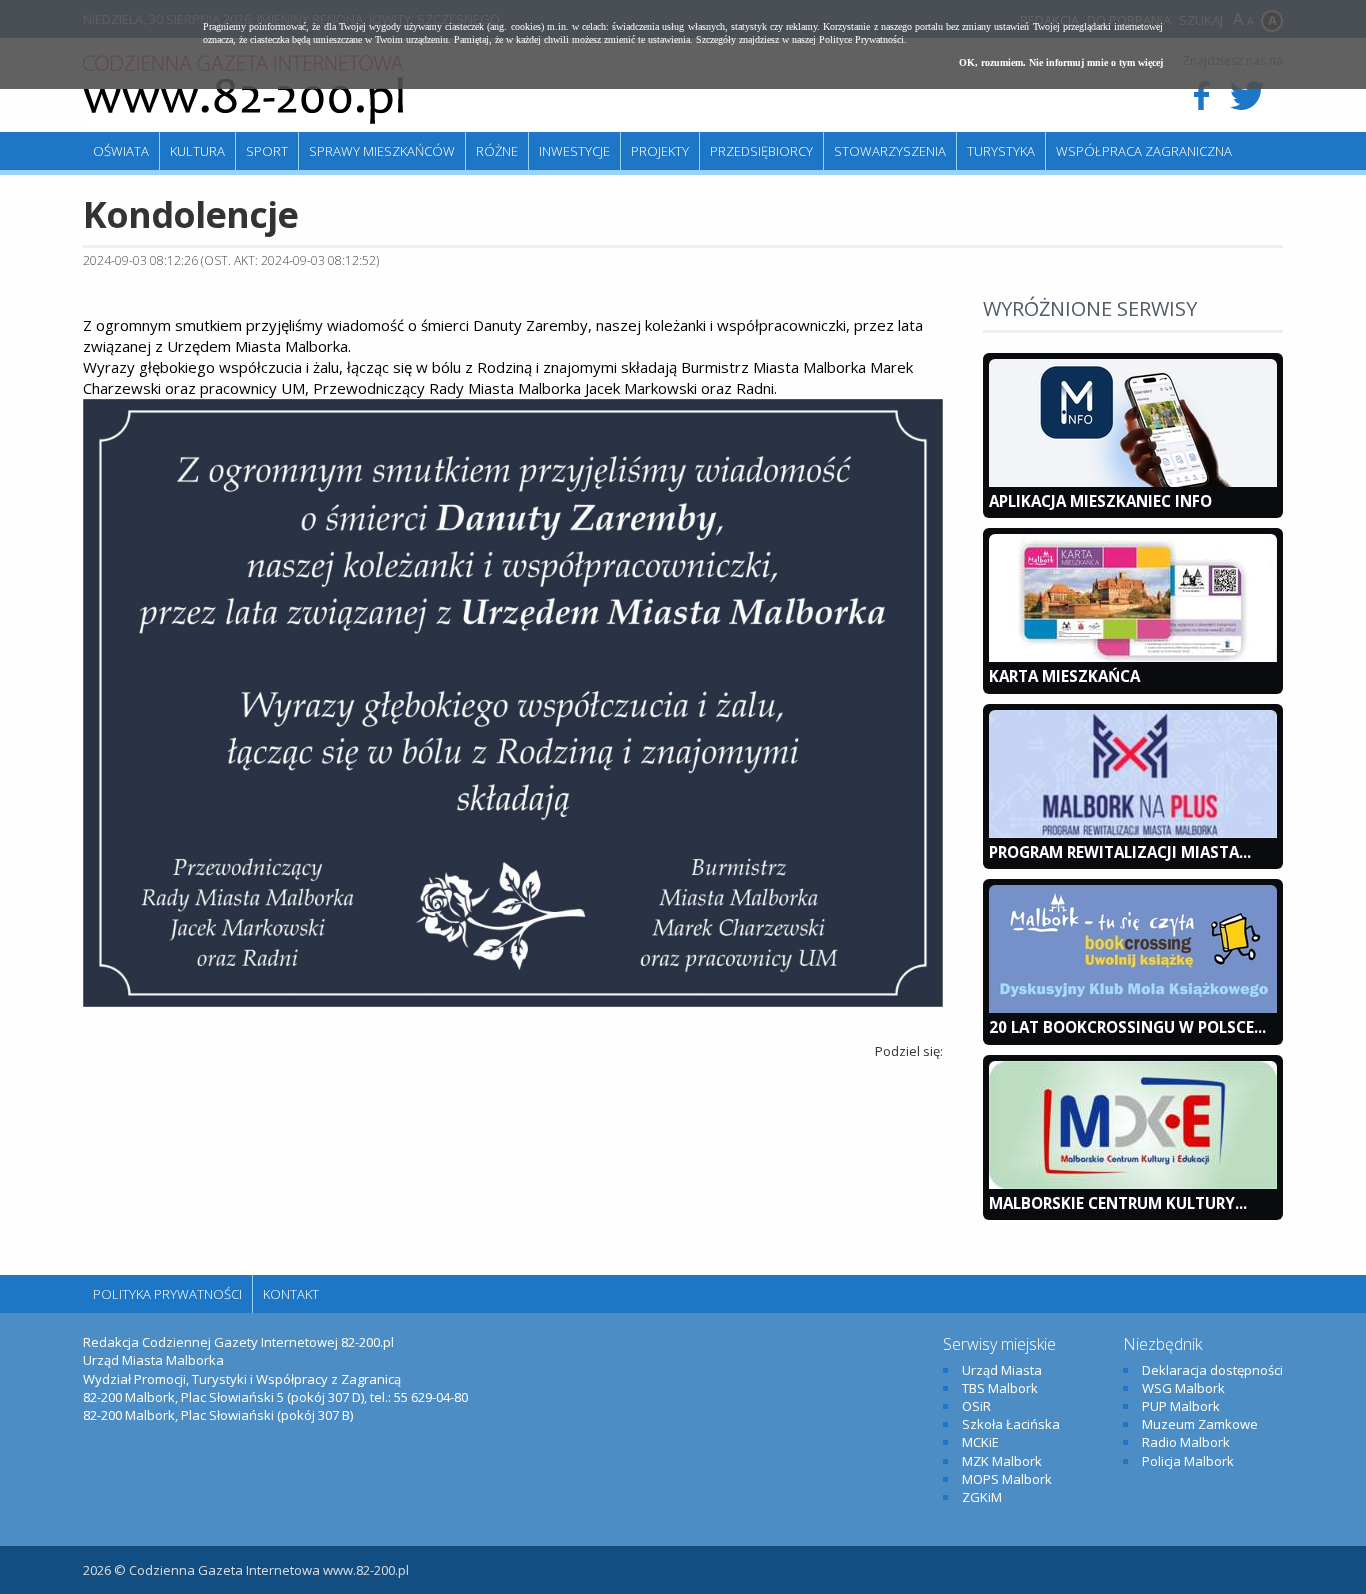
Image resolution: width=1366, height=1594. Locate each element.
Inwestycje (574, 151)
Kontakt (291, 1294)
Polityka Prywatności (167, 1294)
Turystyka (1001, 151)
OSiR (976, 1406)
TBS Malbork (1000, 1388)
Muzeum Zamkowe (1200, 1424)
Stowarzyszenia (890, 151)
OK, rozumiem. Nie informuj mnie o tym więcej (1061, 62)
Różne (497, 151)
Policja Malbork (1188, 1461)
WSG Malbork (1183, 1388)
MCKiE (980, 1442)
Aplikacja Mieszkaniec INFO (1100, 501)
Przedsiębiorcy (761, 151)
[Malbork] (243, 90)
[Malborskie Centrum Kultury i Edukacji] (1133, 1184)
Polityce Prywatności (861, 39)
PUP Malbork (1181, 1406)
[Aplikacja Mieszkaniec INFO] (1133, 482)
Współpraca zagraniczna (1144, 151)
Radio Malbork (1186, 1442)
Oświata (121, 151)
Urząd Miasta (1002, 1370)
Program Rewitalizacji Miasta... (1120, 852)
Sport (267, 151)
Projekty (660, 151)
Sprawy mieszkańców (382, 151)
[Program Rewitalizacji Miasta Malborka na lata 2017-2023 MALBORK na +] (1133, 833)
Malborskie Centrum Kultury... (1118, 1203)
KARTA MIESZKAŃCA (1064, 676)
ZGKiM (982, 1497)
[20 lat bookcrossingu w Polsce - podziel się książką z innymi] (1133, 1008)
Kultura (197, 151)
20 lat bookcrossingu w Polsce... (1127, 1027)
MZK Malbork (1002, 1461)
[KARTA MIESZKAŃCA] (1133, 657)
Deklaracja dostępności (1212, 1370)
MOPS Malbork (1007, 1479)
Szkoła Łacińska (1011, 1424)
